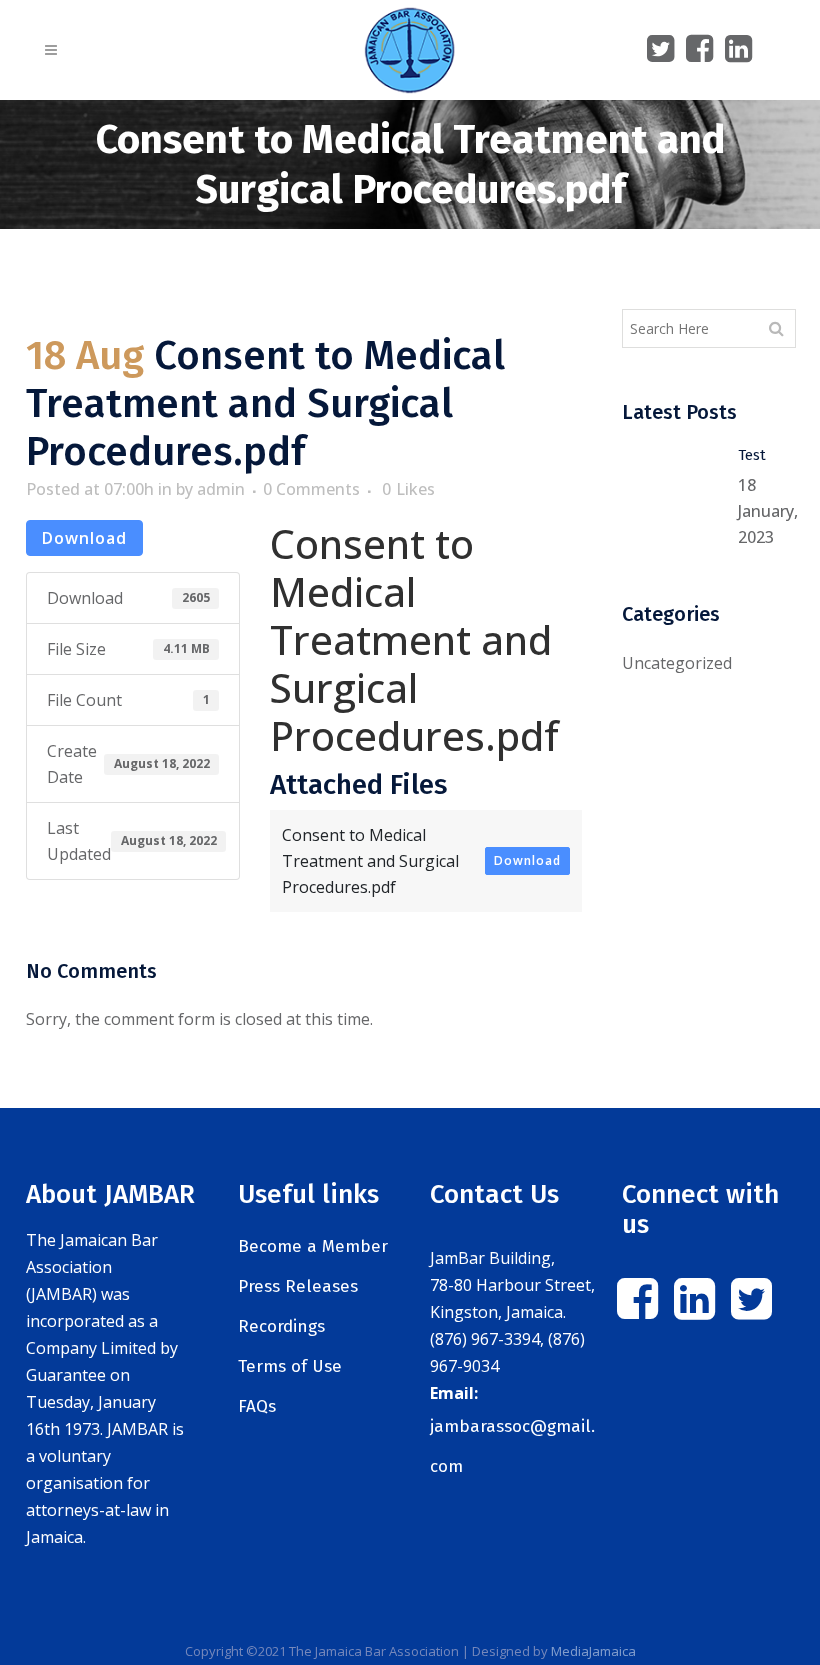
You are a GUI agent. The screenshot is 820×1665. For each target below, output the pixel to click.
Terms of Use (290, 1366)
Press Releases (298, 1286)
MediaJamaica (593, 1651)
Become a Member (313, 1246)
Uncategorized (677, 663)
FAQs (257, 1406)
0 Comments (311, 489)
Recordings (281, 1326)
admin (221, 489)
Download (84, 538)
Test (752, 455)
